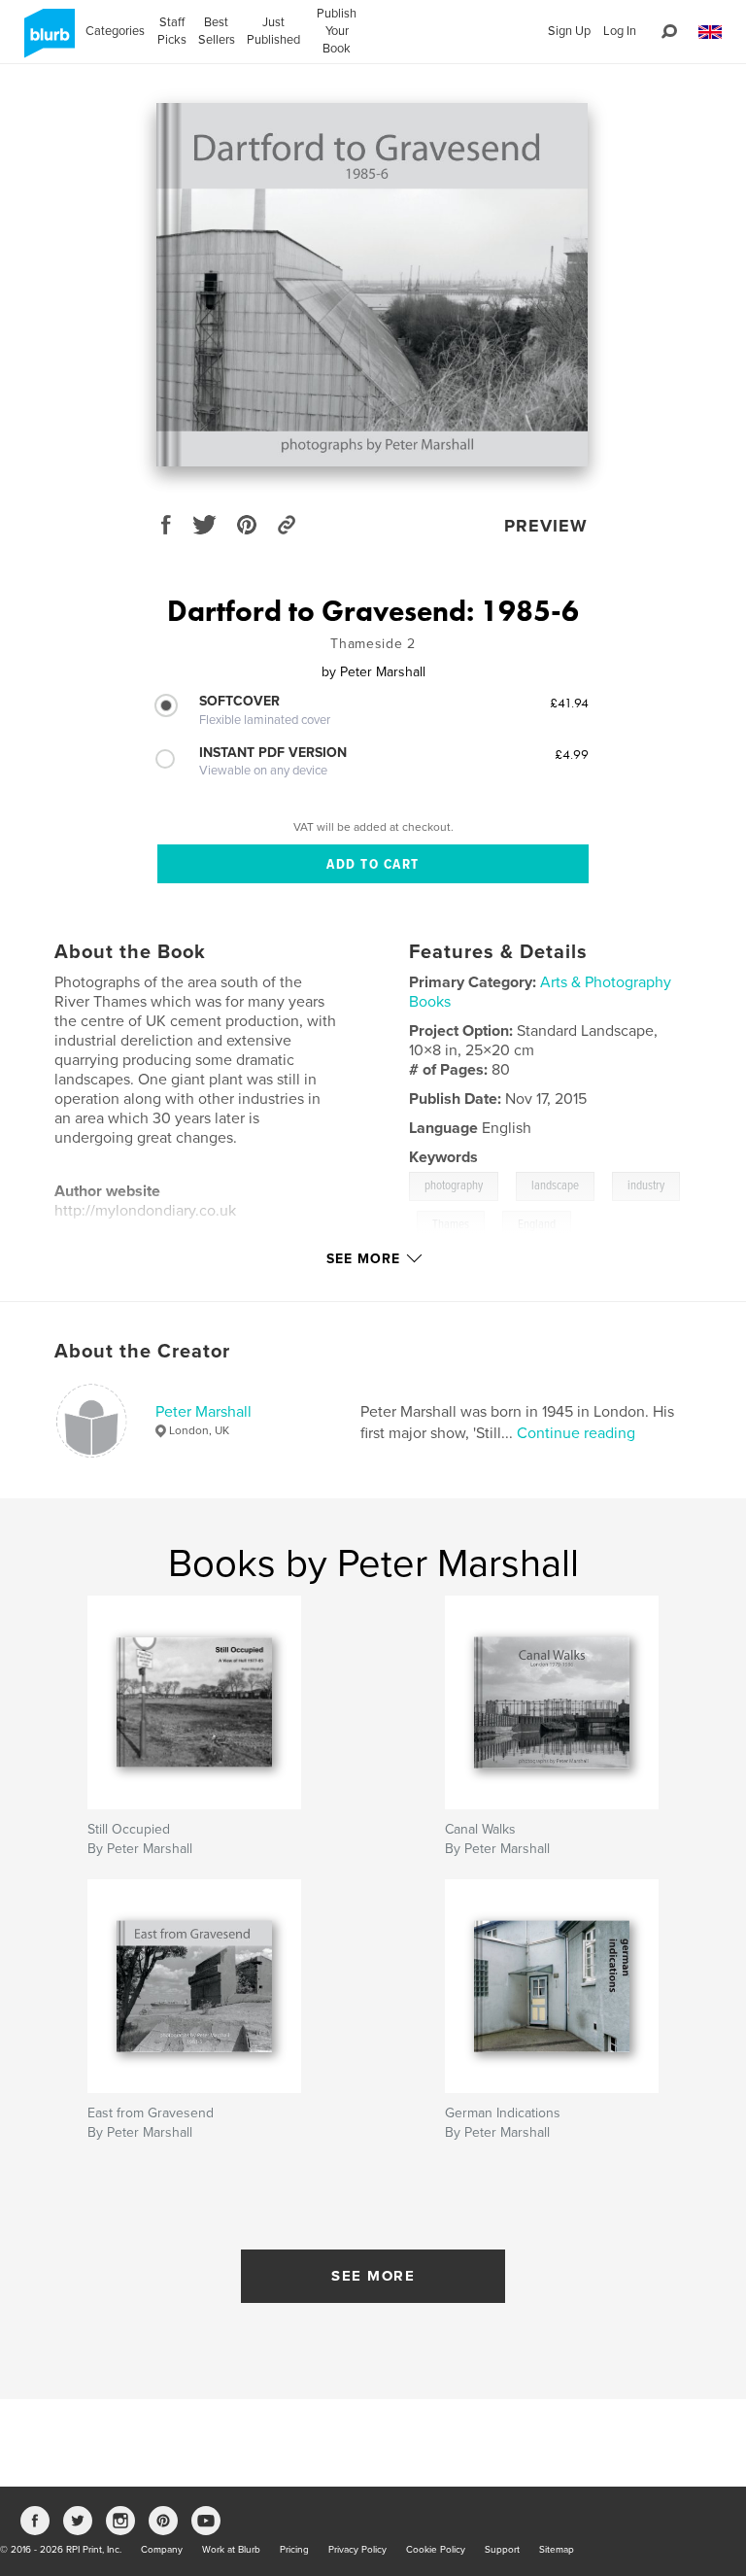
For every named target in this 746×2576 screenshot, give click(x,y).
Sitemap (557, 2550)
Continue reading (576, 1433)
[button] (710, 33)
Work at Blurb (231, 2550)
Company (162, 2550)
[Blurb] (46, 41)
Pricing (294, 2550)
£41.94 (569, 703)
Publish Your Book (337, 31)
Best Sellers (217, 31)
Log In (620, 31)
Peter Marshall (203, 1412)
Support (502, 2550)
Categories (115, 31)
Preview (546, 526)
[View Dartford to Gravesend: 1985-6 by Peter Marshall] (372, 285)
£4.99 (572, 754)
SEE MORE (373, 2276)
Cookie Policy (436, 2550)
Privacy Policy (357, 2550)
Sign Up (569, 31)
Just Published (273, 31)
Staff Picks (171, 31)
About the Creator (142, 1352)
